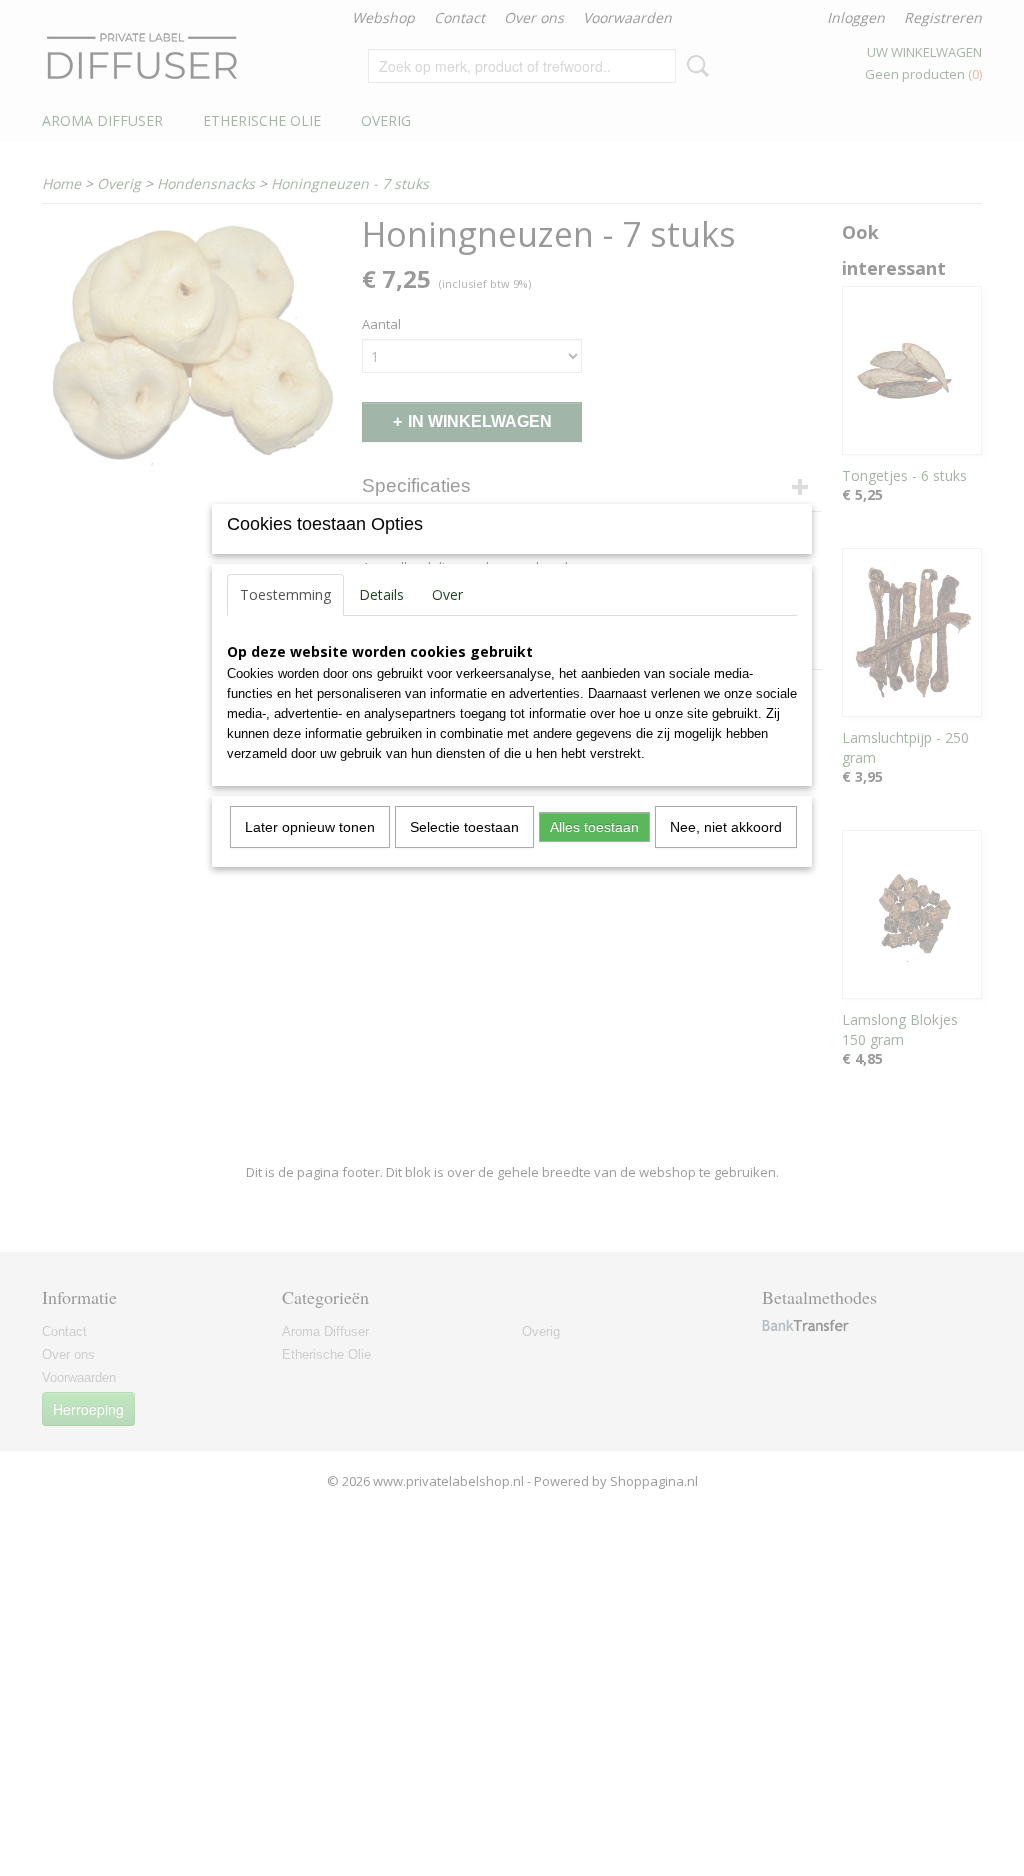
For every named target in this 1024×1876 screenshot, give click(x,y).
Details (381, 594)
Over (447, 594)
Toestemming (285, 594)
